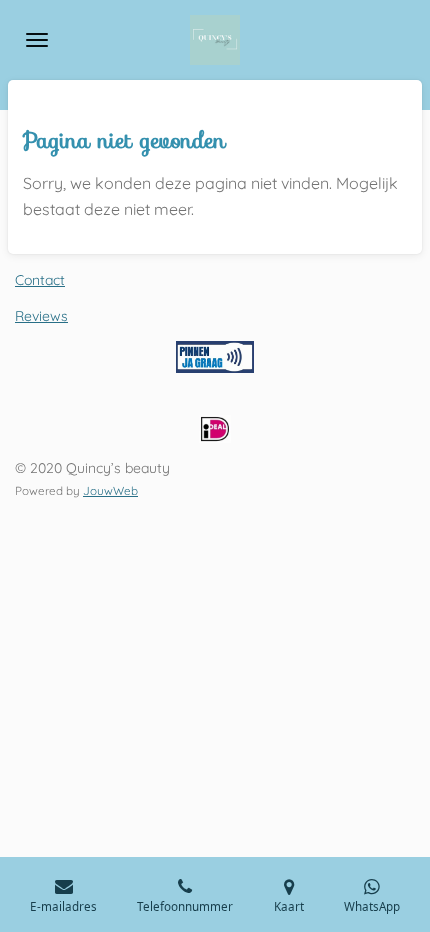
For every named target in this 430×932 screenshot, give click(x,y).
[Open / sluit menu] (37, 40)
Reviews (41, 316)
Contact (40, 280)
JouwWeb (110, 490)
